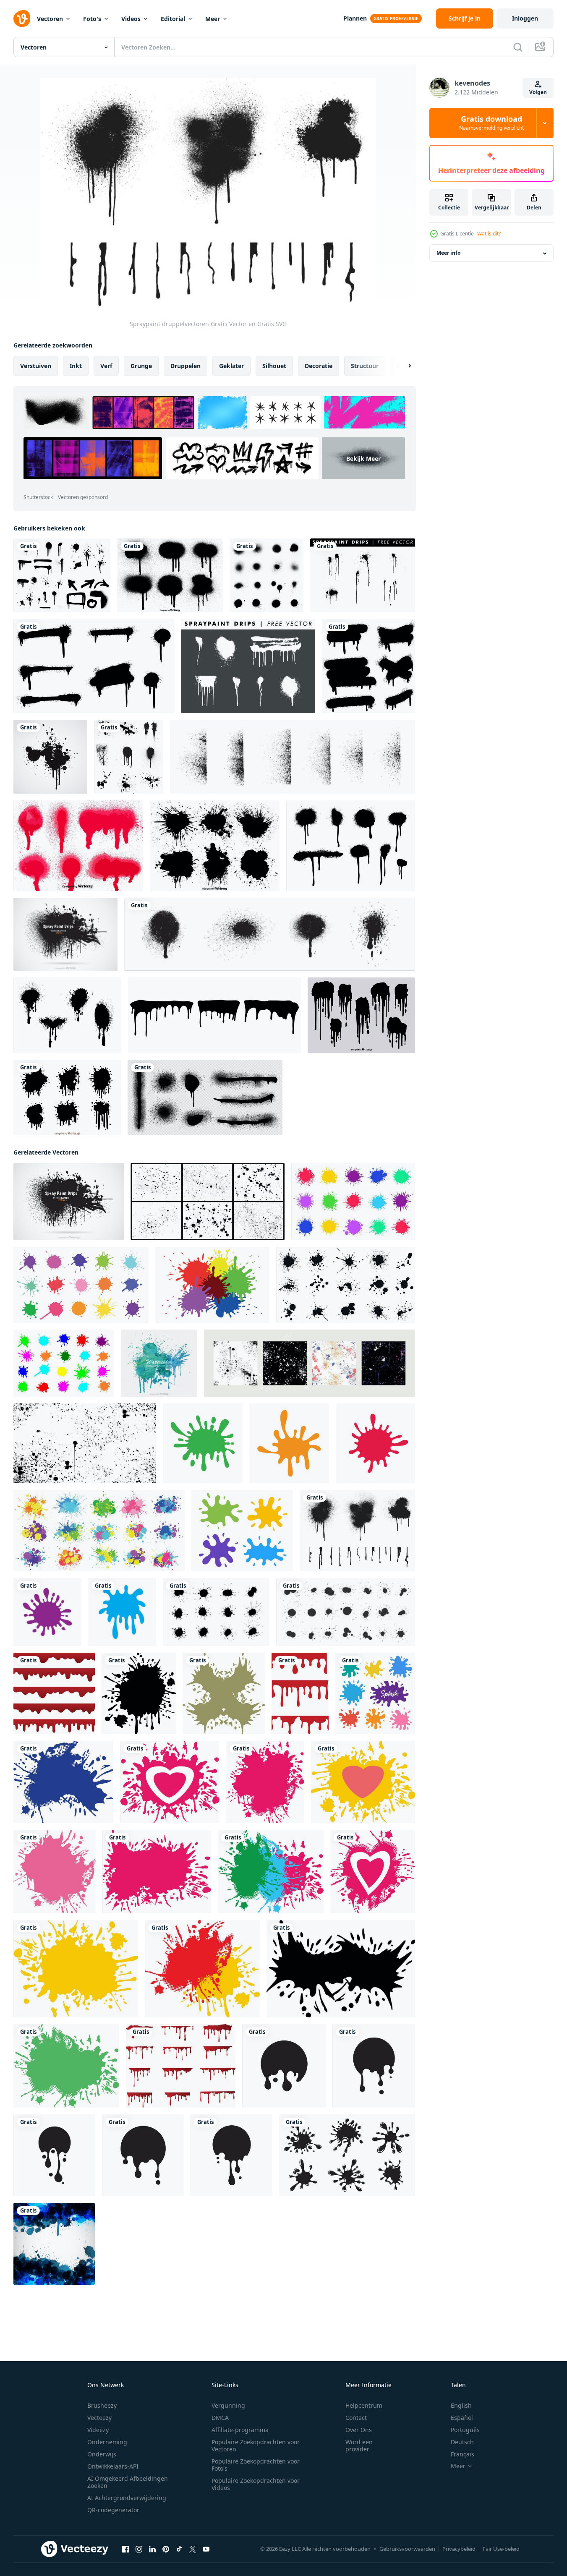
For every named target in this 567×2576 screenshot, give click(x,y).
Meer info (448, 253)
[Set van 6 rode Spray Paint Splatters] (78, 846)
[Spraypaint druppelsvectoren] (351, 846)
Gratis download (491, 123)
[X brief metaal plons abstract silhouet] (224, 1693)
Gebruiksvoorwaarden (407, 2549)
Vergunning (228, 2405)
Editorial (173, 19)
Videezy (98, 2430)
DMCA (220, 2418)
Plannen (355, 18)
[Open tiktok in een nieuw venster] (179, 2549)
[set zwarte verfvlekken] (270, 934)
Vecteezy (99, 2418)
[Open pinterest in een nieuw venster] (166, 2549)
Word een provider (359, 2445)
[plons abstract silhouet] (139, 1693)
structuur (365, 366)
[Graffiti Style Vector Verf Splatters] (215, 846)
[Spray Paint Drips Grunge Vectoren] (67, 1015)
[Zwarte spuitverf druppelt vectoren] (361, 1015)
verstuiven (36, 366)
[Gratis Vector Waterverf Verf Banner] (159, 1363)
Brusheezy (102, 2405)
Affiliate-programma (240, 2430)
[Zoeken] (518, 47)
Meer (213, 19)
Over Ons (359, 2430)
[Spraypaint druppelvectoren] (357, 1531)
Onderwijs (102, 2454)
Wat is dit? (489, 234)
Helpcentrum (364, 2405)
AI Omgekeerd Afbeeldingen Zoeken (128, 2482)
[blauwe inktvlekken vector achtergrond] (54, 2244)
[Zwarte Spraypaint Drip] (67, 1097)
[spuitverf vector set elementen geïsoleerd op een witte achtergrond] (129, 757)
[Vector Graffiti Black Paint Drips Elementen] (170, 575)
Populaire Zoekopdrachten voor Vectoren (256, 2445)
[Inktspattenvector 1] (50, 757)
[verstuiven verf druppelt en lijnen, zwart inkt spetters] (205, 1097)
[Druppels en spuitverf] (62, 575)
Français (462, 2454)
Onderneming (107, 2442)
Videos (131, 19)
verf (106, 366)
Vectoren (50, 19)
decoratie (319, 366)
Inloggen (525, 18)
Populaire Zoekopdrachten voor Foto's (256, 2465)
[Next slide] (402, 366)
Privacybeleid (459, 2549)
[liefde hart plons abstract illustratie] (170, 1782)
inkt (76, 366)
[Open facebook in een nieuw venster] (125, 2549)
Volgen (538, 92)
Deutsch (462, 2442)
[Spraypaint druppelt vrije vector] (363, 575)
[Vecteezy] (22, 18)
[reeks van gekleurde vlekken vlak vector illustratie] (375, 1693)
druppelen (186, 366)
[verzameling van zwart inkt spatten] (347, 2155)
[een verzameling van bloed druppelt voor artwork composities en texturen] (54, 1693)
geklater (231, 366)
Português (465, 2430)
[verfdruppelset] (214, 1015)
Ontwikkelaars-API (113, 2466)
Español (462, 2418)
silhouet (274, 366)
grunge (141, 366)
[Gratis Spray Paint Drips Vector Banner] (65, 934)
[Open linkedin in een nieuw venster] (152, 2549)
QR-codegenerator (113, 2510)
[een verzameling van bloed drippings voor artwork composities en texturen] (181, 2066)
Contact (356, 2418)
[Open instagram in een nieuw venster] (139, 2549)
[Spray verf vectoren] (267, 575)
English (461, 2405)
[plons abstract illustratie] (63, 1782)
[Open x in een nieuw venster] (193, 2549)
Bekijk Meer (363, 458)
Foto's (92, 19)
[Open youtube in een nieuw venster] (206, 2549)
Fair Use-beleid (501, 2549)
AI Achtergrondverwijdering (127, 2498)
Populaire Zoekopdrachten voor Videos (256, 2484)
